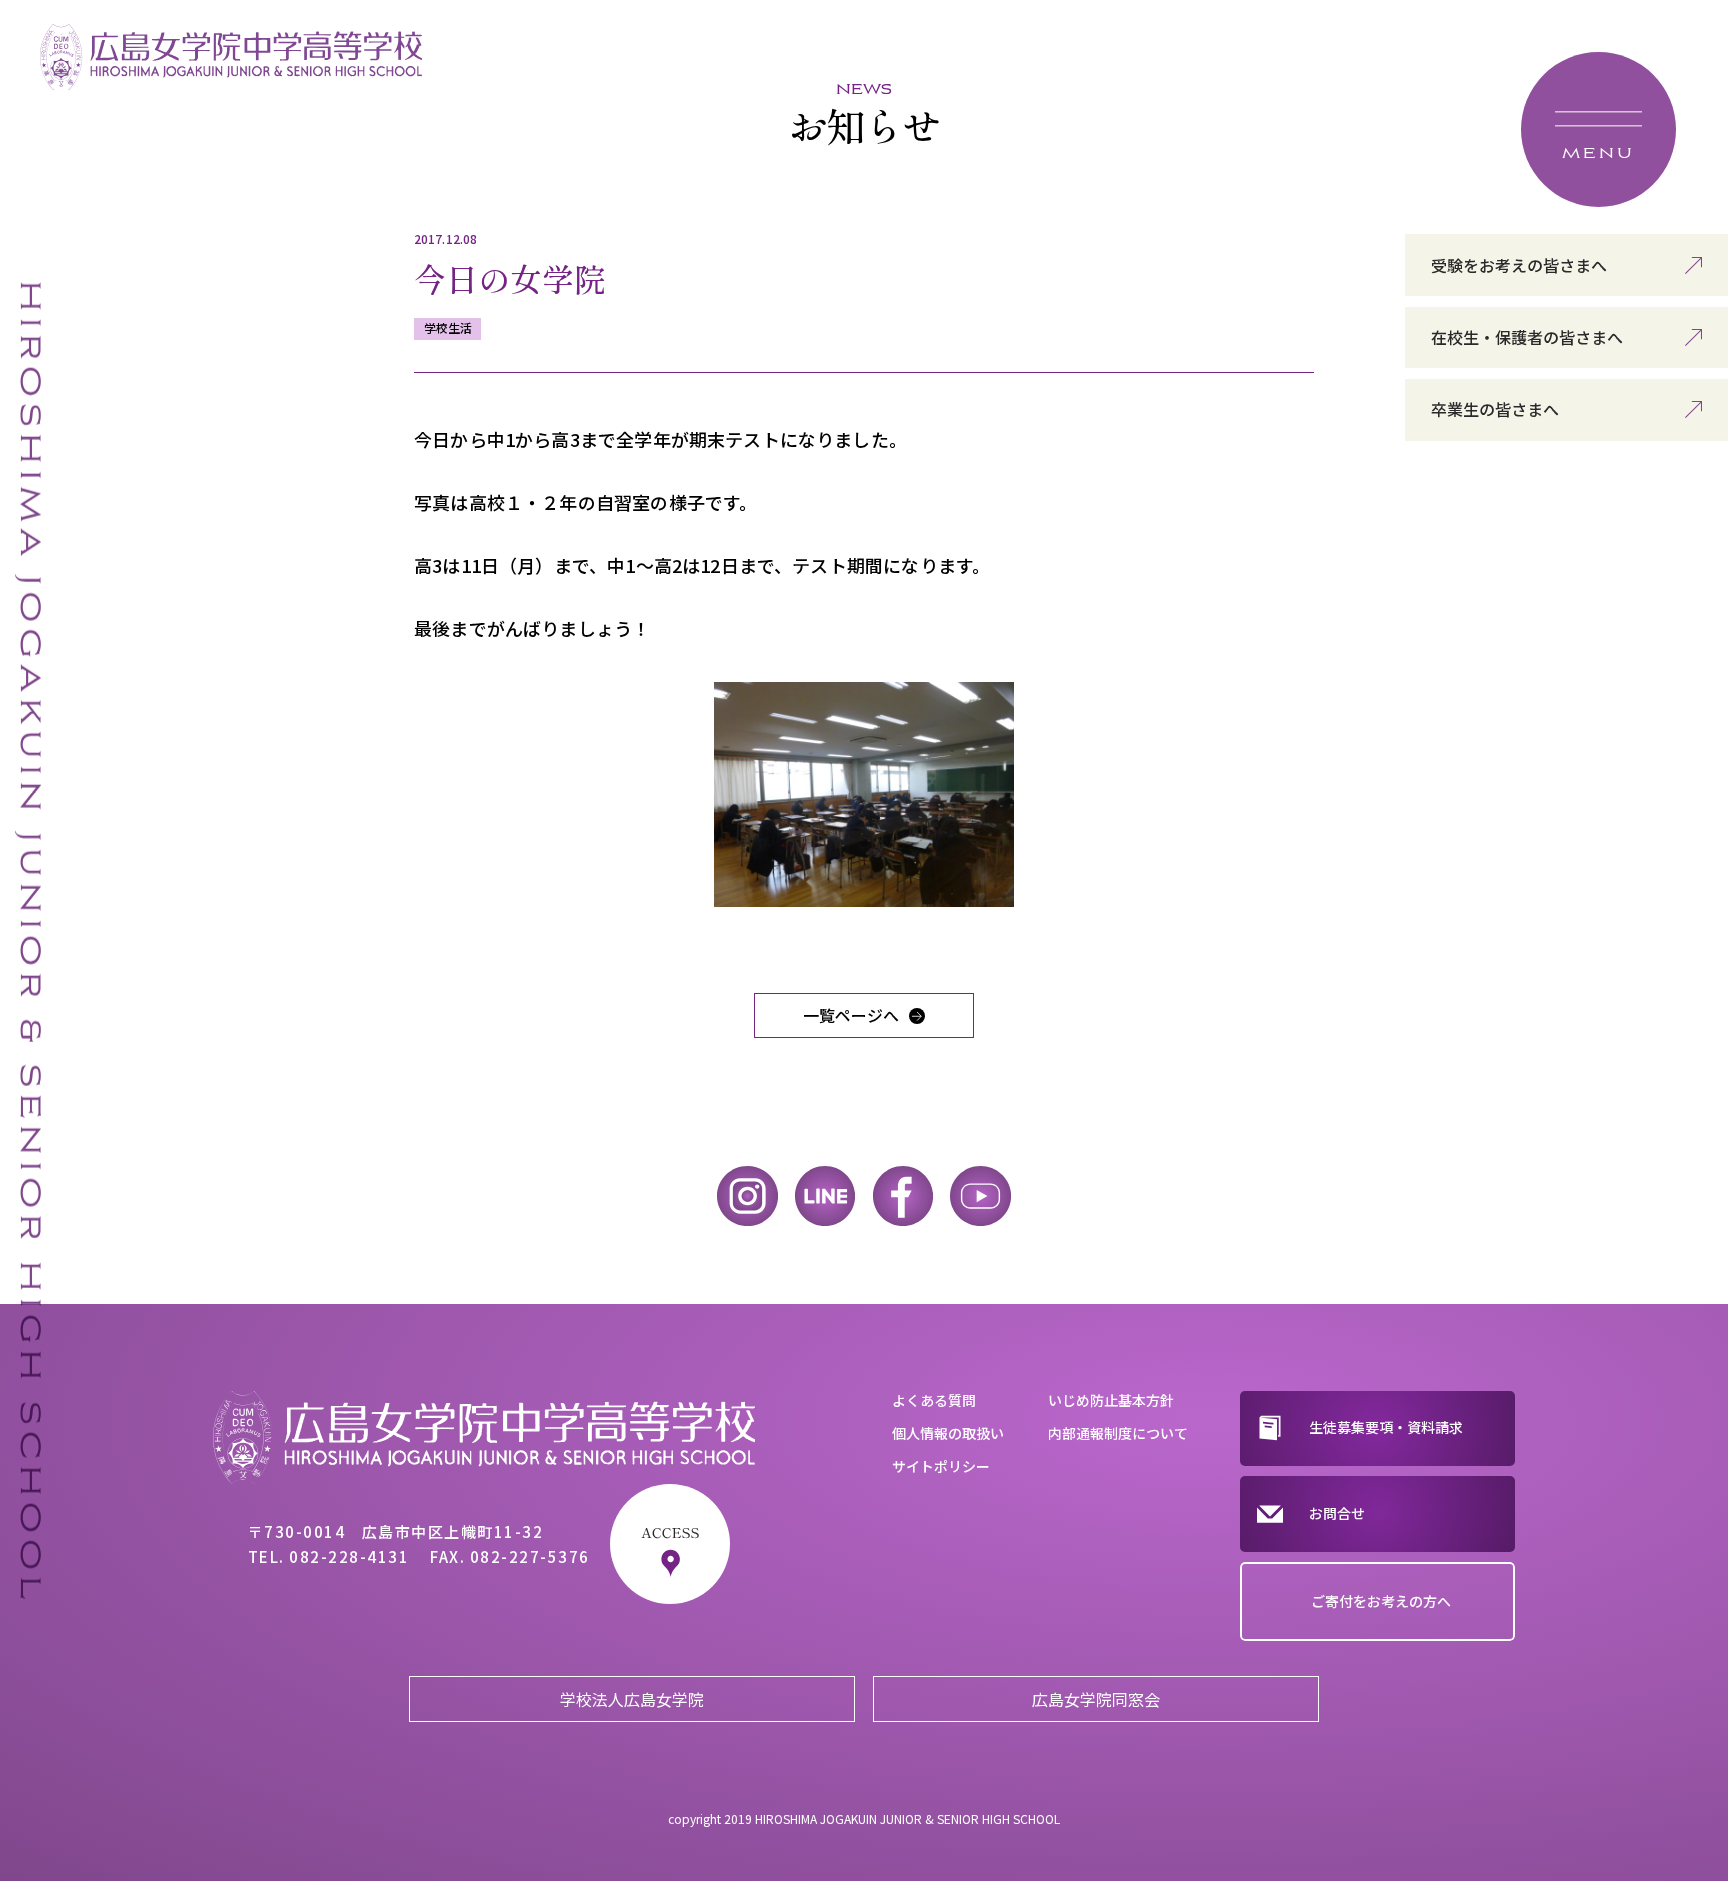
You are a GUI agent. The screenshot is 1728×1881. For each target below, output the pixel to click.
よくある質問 (934, 1400)
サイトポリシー (941, 1466)
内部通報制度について (1118, 1433)
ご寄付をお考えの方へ (1381, 1601)
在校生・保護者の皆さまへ (1527, 337)
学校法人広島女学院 (632, 1699)
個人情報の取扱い (948, 1433)
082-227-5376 (530, 1556)
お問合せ (1337, 1513)
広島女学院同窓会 (1096, 1699)
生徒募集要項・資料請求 (1386, 1427)
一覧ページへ (851, 1015)
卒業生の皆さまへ (1495, 409)
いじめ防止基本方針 (1111, 1400)
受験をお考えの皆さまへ (1519, 265)
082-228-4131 (349, 1556)
